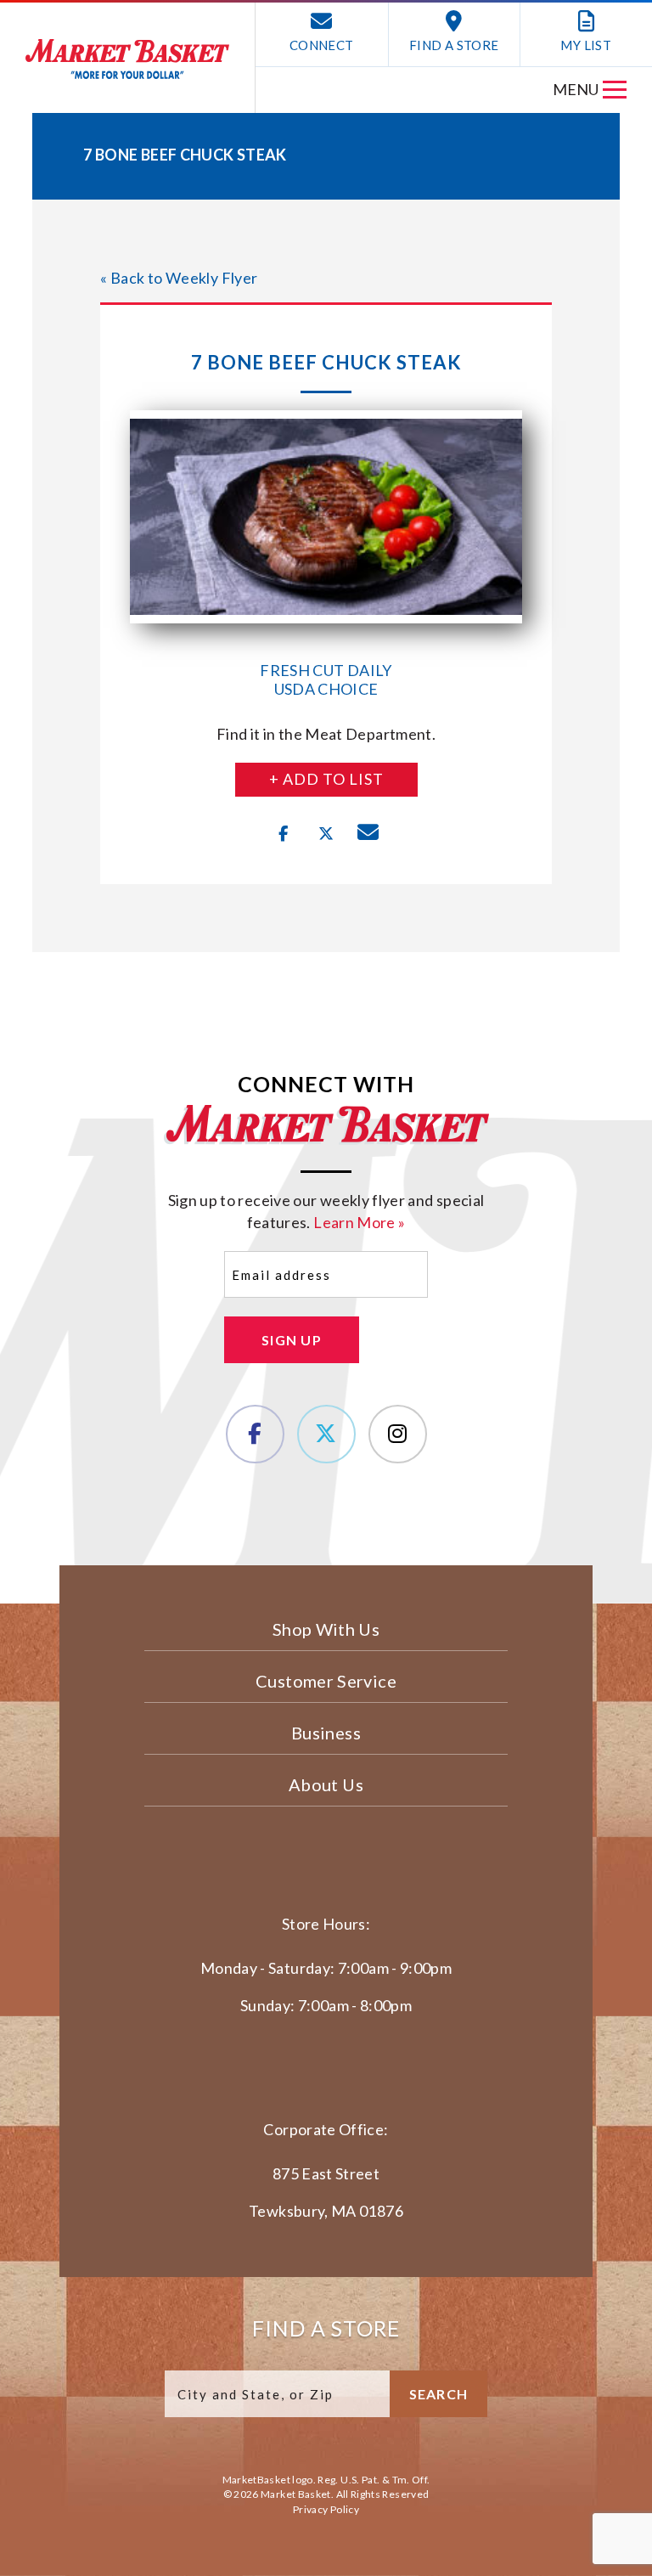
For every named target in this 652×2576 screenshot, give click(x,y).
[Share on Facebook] (284, 834)
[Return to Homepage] (127, 59)
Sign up (292, 1340)
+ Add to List (326, 779)
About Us (326, 1784)
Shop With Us (326, 1629)
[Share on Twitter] (326, 834)
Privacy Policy (326, 2509)
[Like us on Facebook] (255, 1434)
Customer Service (326, 1681)
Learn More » (359, 1222)
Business (326, 1733)
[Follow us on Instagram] (398, 1434)
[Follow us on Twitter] (326, 1434)
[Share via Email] (368, 834)
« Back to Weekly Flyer (179, 278)
